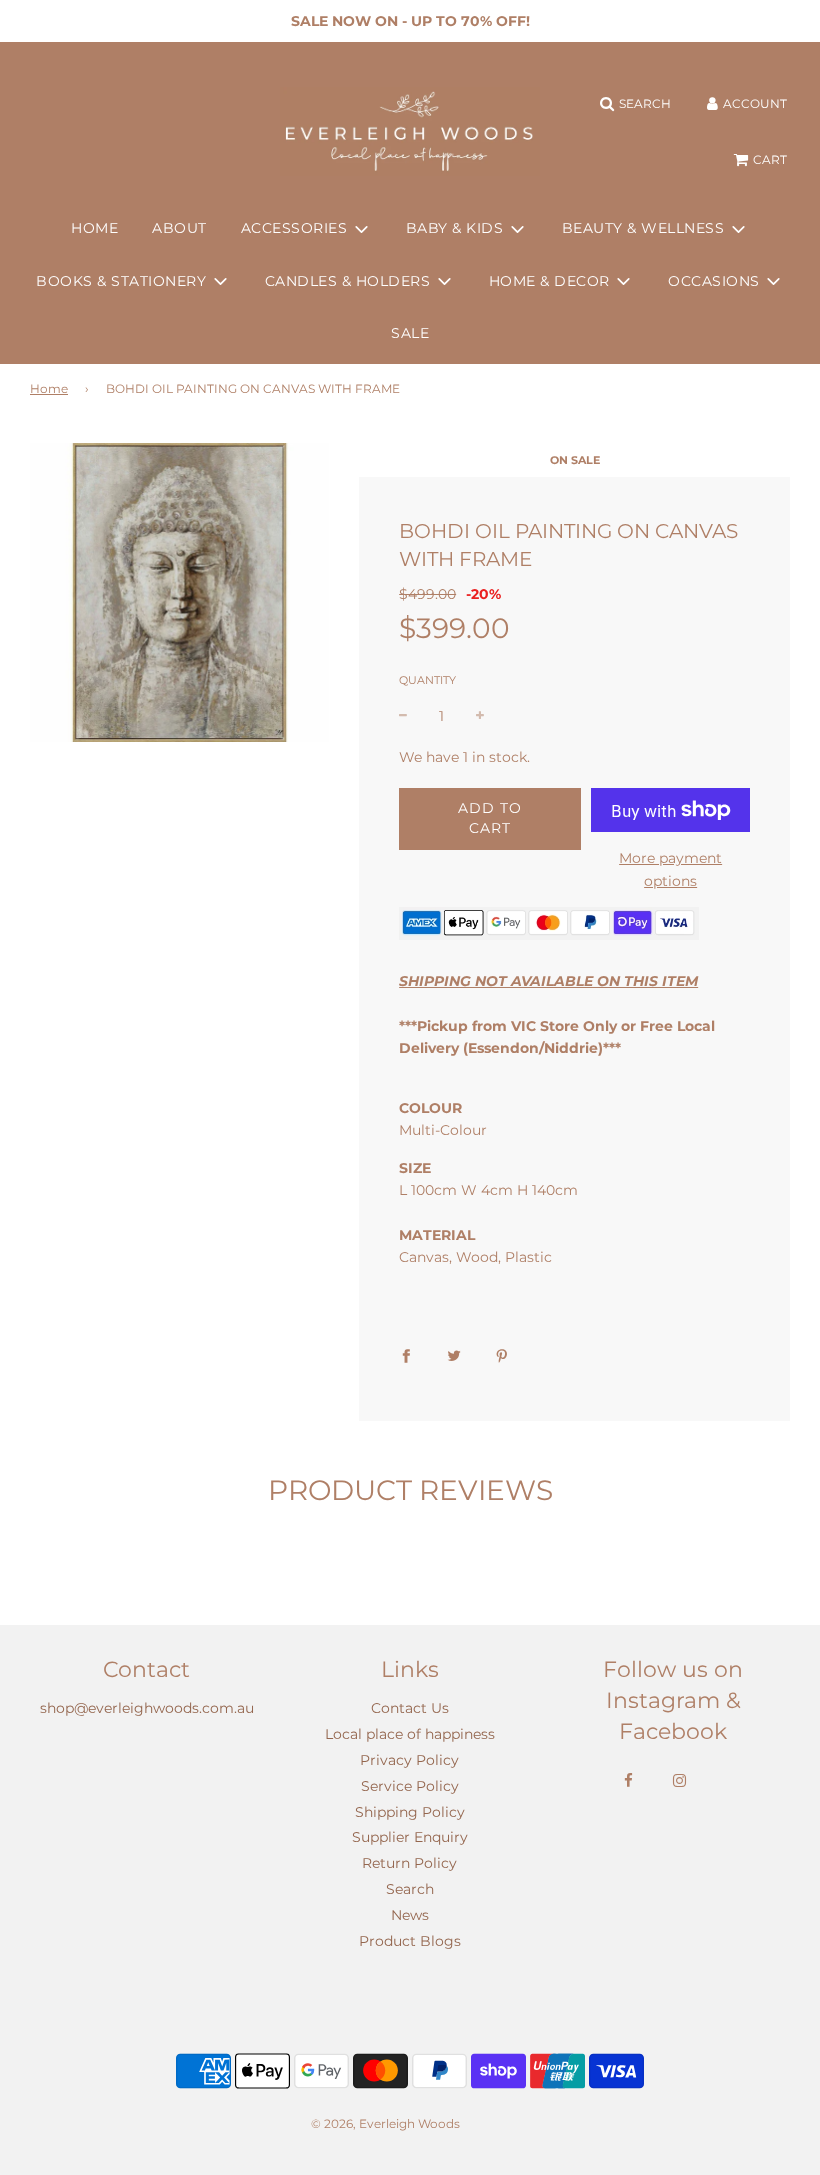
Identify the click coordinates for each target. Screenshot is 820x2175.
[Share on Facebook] (406, 1355)
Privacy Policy (409, 1760)
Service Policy (410, 1786)
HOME (94, 228)
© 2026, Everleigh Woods (385, 2123)
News (410, 1915)
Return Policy (409, 1863)
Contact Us (410, 1708)
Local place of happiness (410, 1734)
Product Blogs (410, 1941)
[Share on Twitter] (454, 1355)
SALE (410, 333)
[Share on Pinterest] (502, 1355)
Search (410, 1889)
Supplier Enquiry (410, 1837)
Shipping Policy (410, 1812)
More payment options (670, 869)
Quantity (427, 680)
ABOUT (179, 228)
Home (49, 388)
